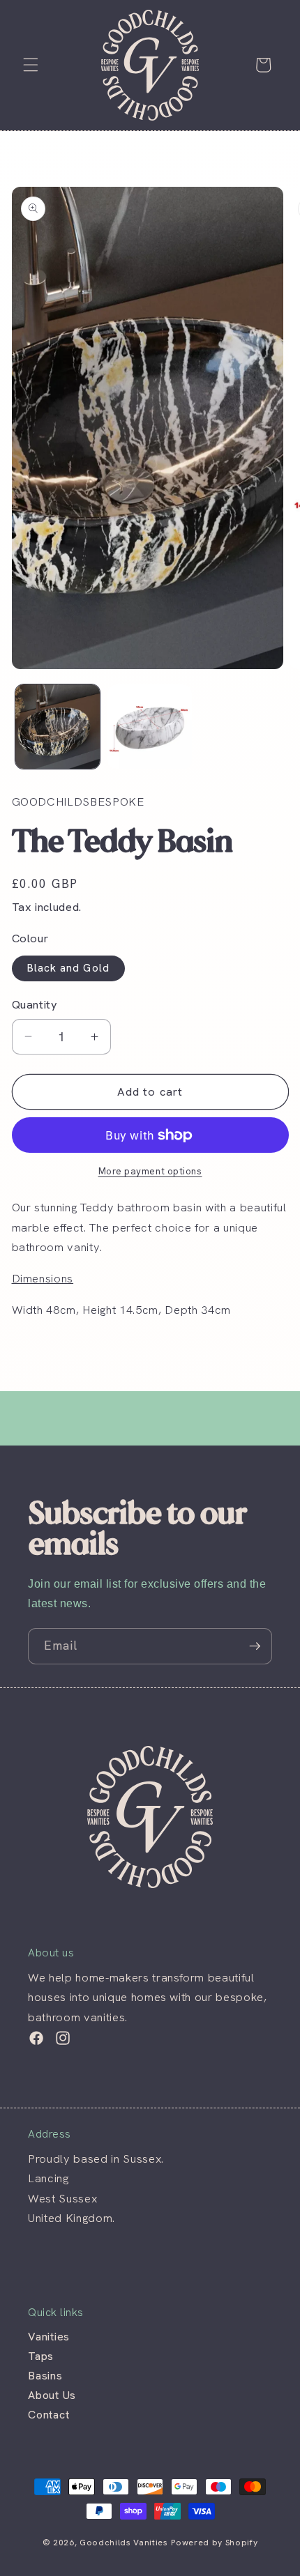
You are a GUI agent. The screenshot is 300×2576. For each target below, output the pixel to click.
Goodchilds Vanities (124, 2543)
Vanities (49, 2337)
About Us (52, 2395)
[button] (31, 65)
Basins (45, 2376)
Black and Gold (68, 968)
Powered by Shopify (214, 2543)
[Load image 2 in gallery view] (150, 727)
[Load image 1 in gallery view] (58, 727)
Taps (41, 2356)
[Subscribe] (255, 1646)
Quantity (35, 1004)
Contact (48, 2415)
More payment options (150, 1171)
